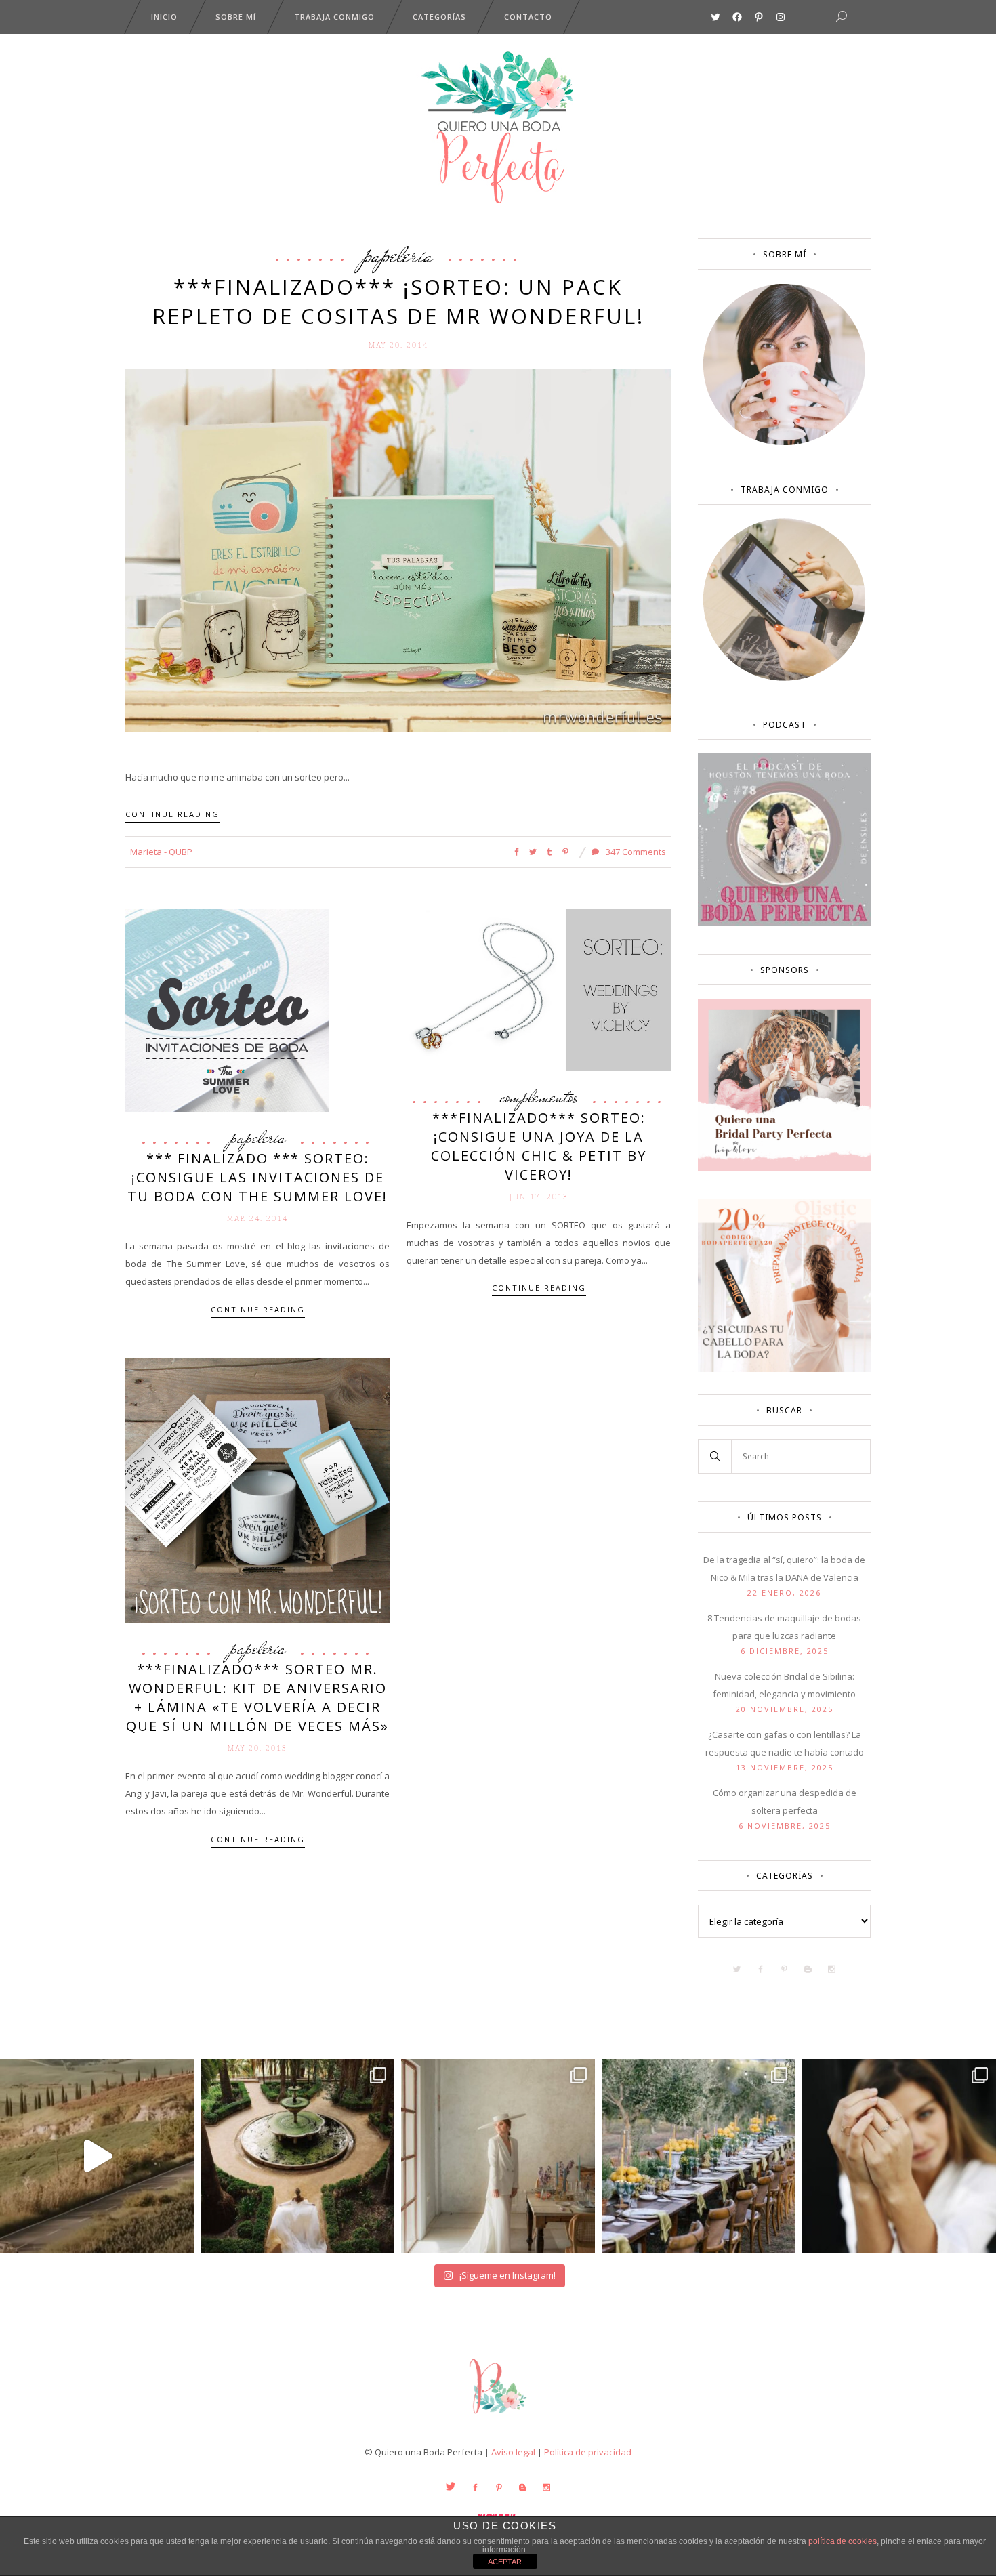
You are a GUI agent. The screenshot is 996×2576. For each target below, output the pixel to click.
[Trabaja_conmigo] (784, 678)
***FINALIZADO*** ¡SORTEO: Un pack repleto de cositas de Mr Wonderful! (398, 301)
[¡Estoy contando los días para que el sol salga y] (699, 2156)
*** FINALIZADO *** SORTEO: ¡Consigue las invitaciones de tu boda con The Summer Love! (257, 1177)
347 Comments (635, 852)
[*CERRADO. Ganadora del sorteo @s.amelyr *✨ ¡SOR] (899, 2156)
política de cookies (843, 2541)
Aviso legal (513, 2452)
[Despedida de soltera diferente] (784, 1168)
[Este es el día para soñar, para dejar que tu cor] (297, 2156)
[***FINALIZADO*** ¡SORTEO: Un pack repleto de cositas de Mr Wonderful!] (398, 549)
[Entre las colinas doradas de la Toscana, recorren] (97, 2156)
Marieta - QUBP (161, 852)
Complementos (539, 1097)
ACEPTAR (505, 2562)
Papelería (398, 255)
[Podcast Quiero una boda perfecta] (784, 923)
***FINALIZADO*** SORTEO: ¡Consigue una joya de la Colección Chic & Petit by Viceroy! (539, 1146)
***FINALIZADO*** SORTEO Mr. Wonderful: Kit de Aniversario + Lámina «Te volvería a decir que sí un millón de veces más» (257, 1698)
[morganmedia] (498, 2417)
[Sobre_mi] (784, 442)
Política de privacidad (588, 2452)
